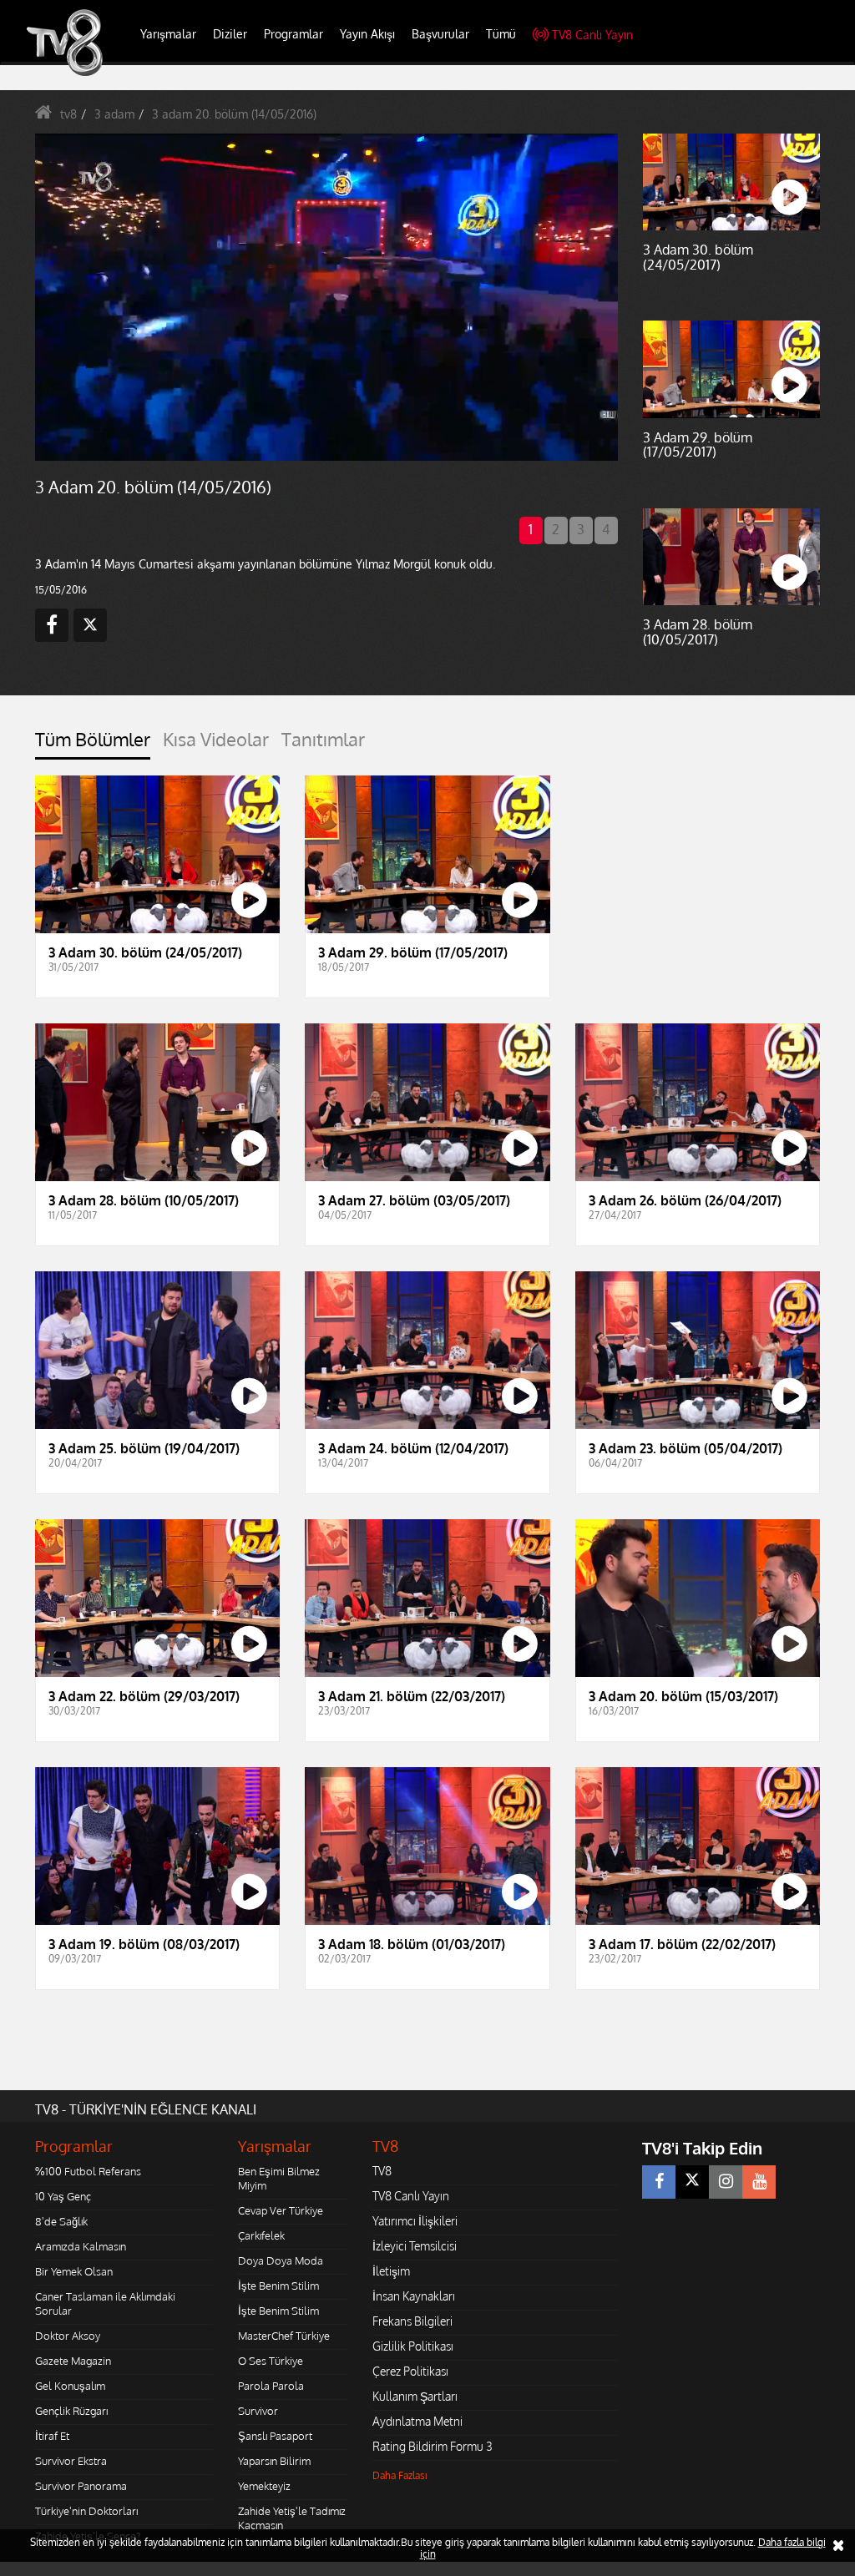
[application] (427, 1288)
